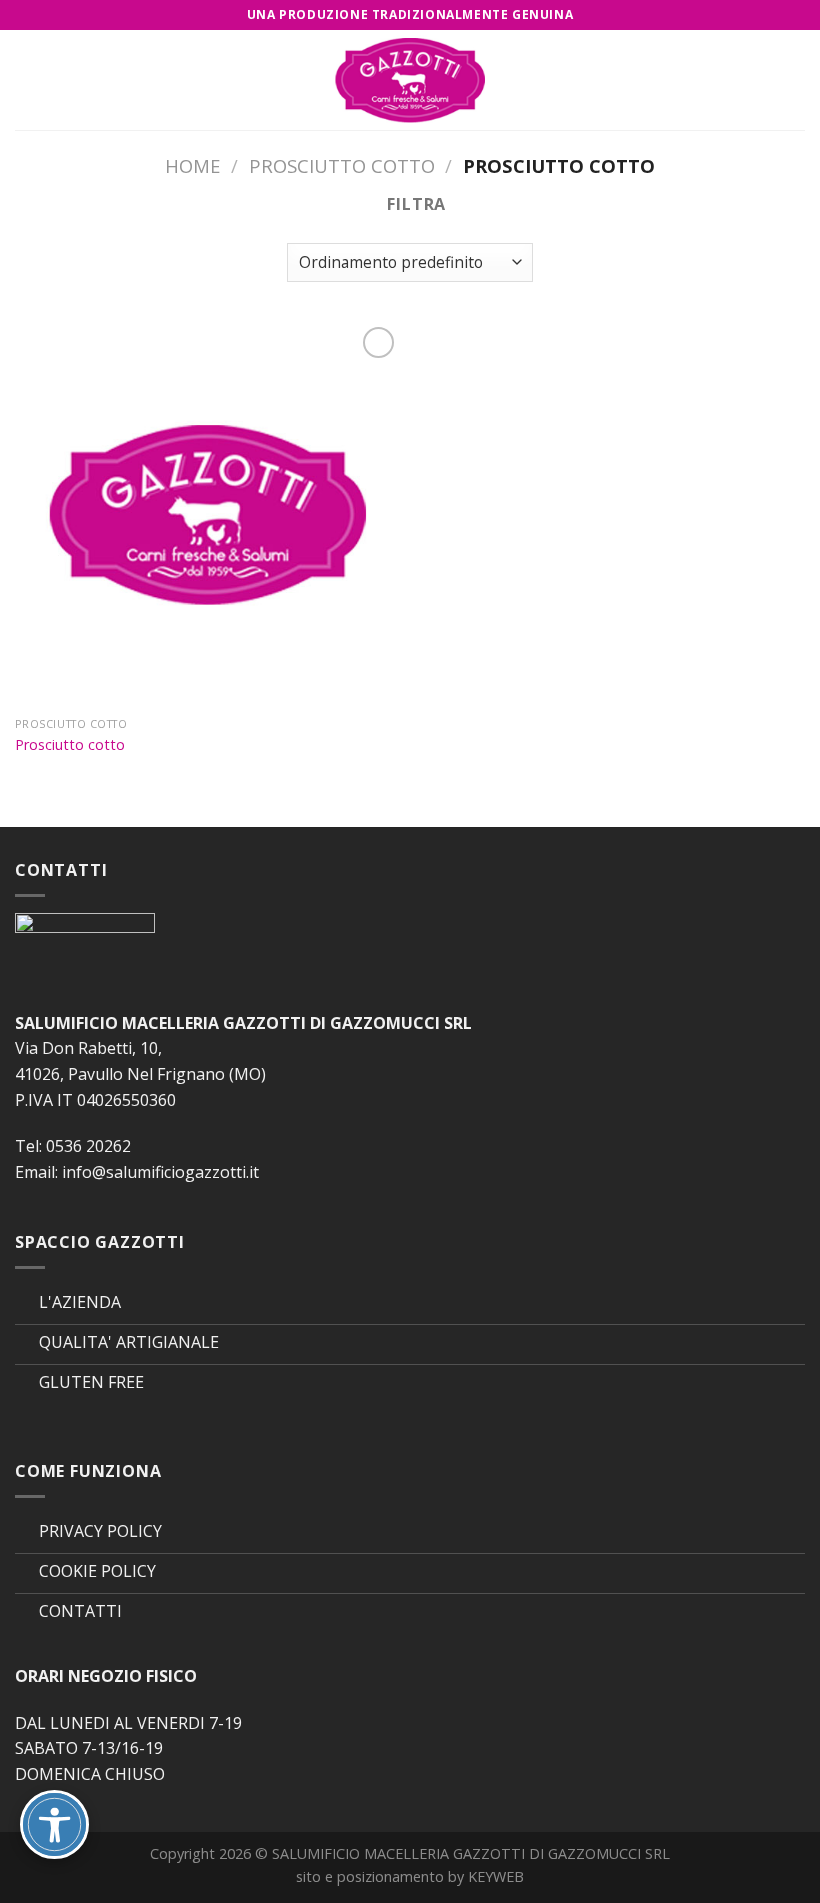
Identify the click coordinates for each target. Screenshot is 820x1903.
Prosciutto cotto (70, 745)
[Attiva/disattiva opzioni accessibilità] (54, 1824)
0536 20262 (88, 1146)
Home (192, 165)
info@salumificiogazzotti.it (160, 1172)
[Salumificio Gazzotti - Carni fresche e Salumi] (410, 80)
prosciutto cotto (342, 165)
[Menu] (27, 79)
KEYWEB (496, 1876)
